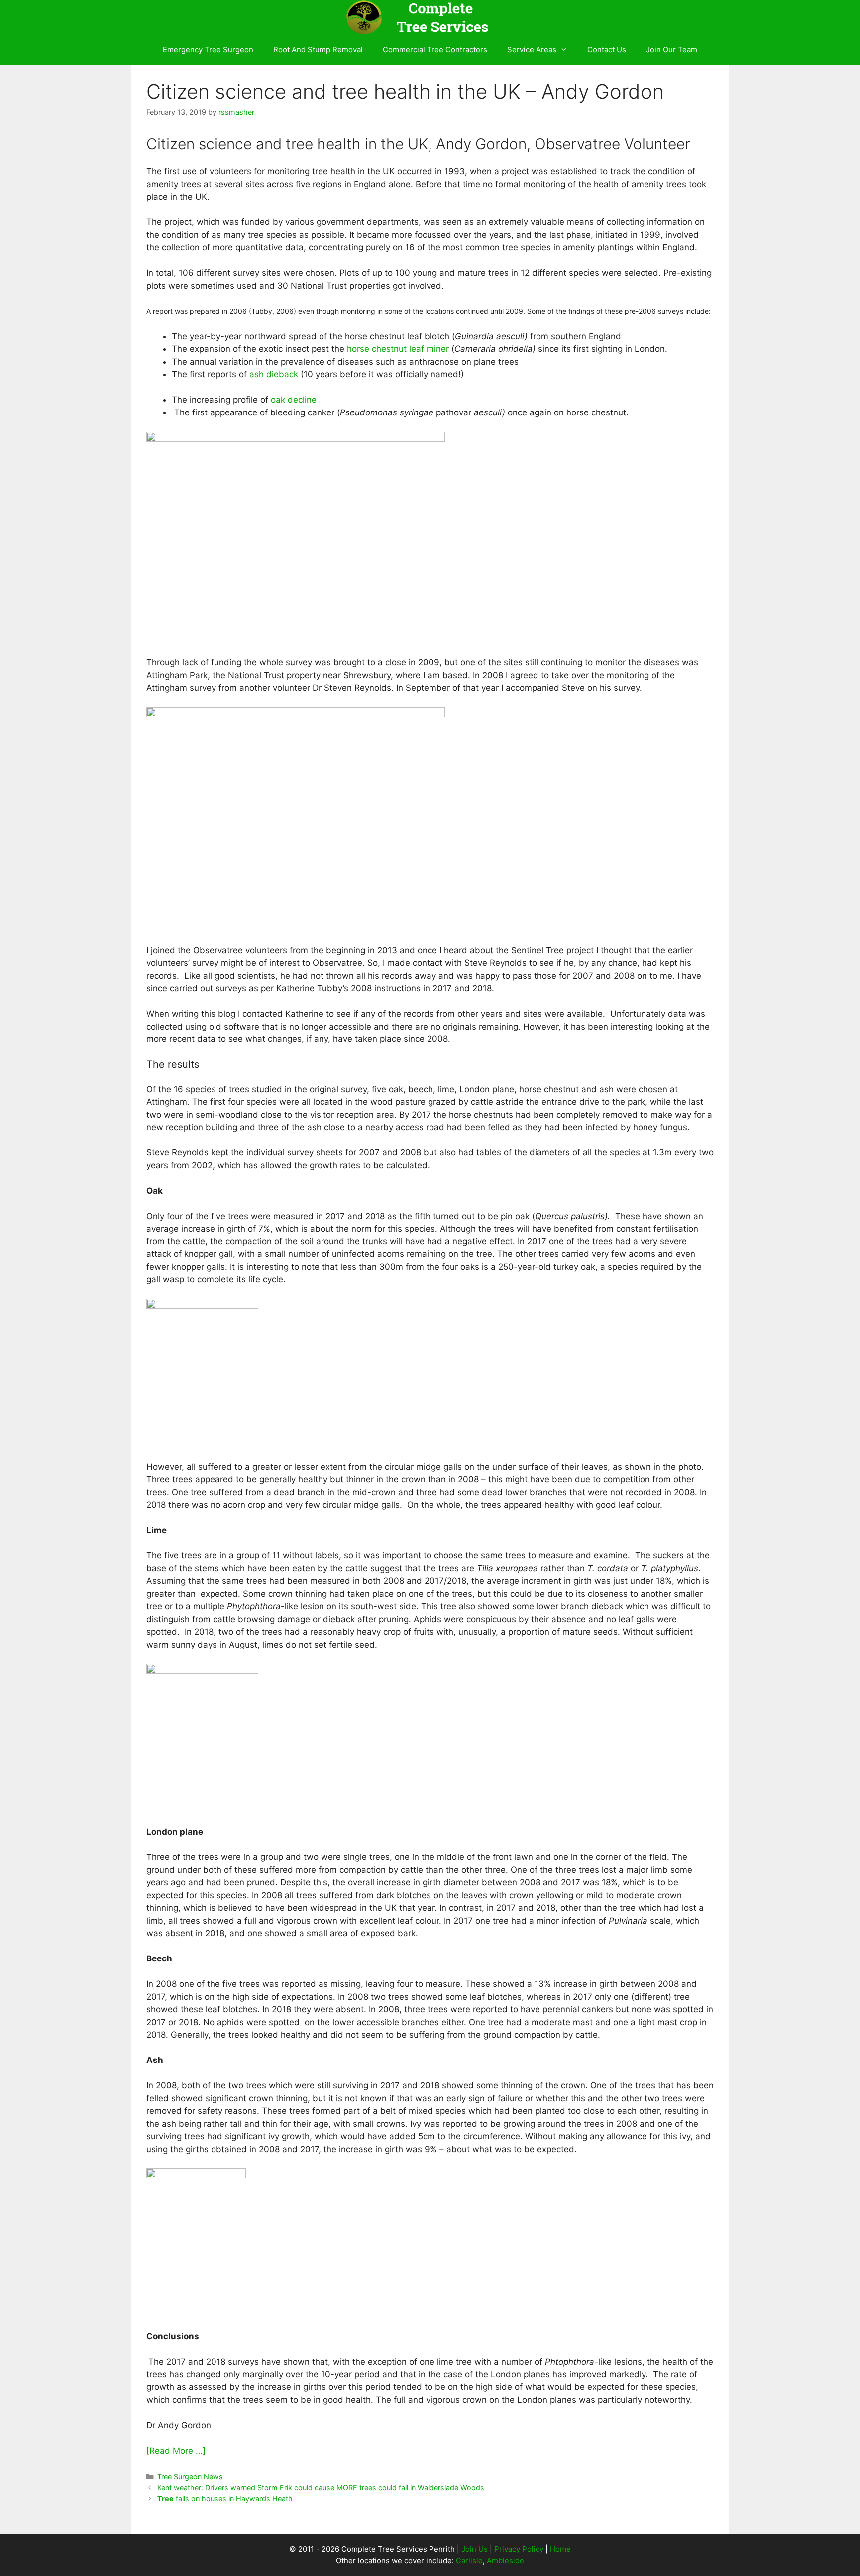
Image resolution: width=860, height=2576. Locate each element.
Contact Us (607, 50)
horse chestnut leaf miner (398, 349)
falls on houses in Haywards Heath (225, 2499)
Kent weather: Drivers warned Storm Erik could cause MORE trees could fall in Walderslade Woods (321, 2488)
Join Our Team (672, 50)
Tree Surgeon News (190, 2477)
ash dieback (274, 374)
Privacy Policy (519, 2549)
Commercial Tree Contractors (435, 50)
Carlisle (469, 2560)
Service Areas (532, 50)
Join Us (475, 2549)
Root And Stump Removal (318, 50)
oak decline (294, 400)
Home (560, 2549)
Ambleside (505, 2560)
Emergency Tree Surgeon (208, 50)
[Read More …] (176, 2451)
